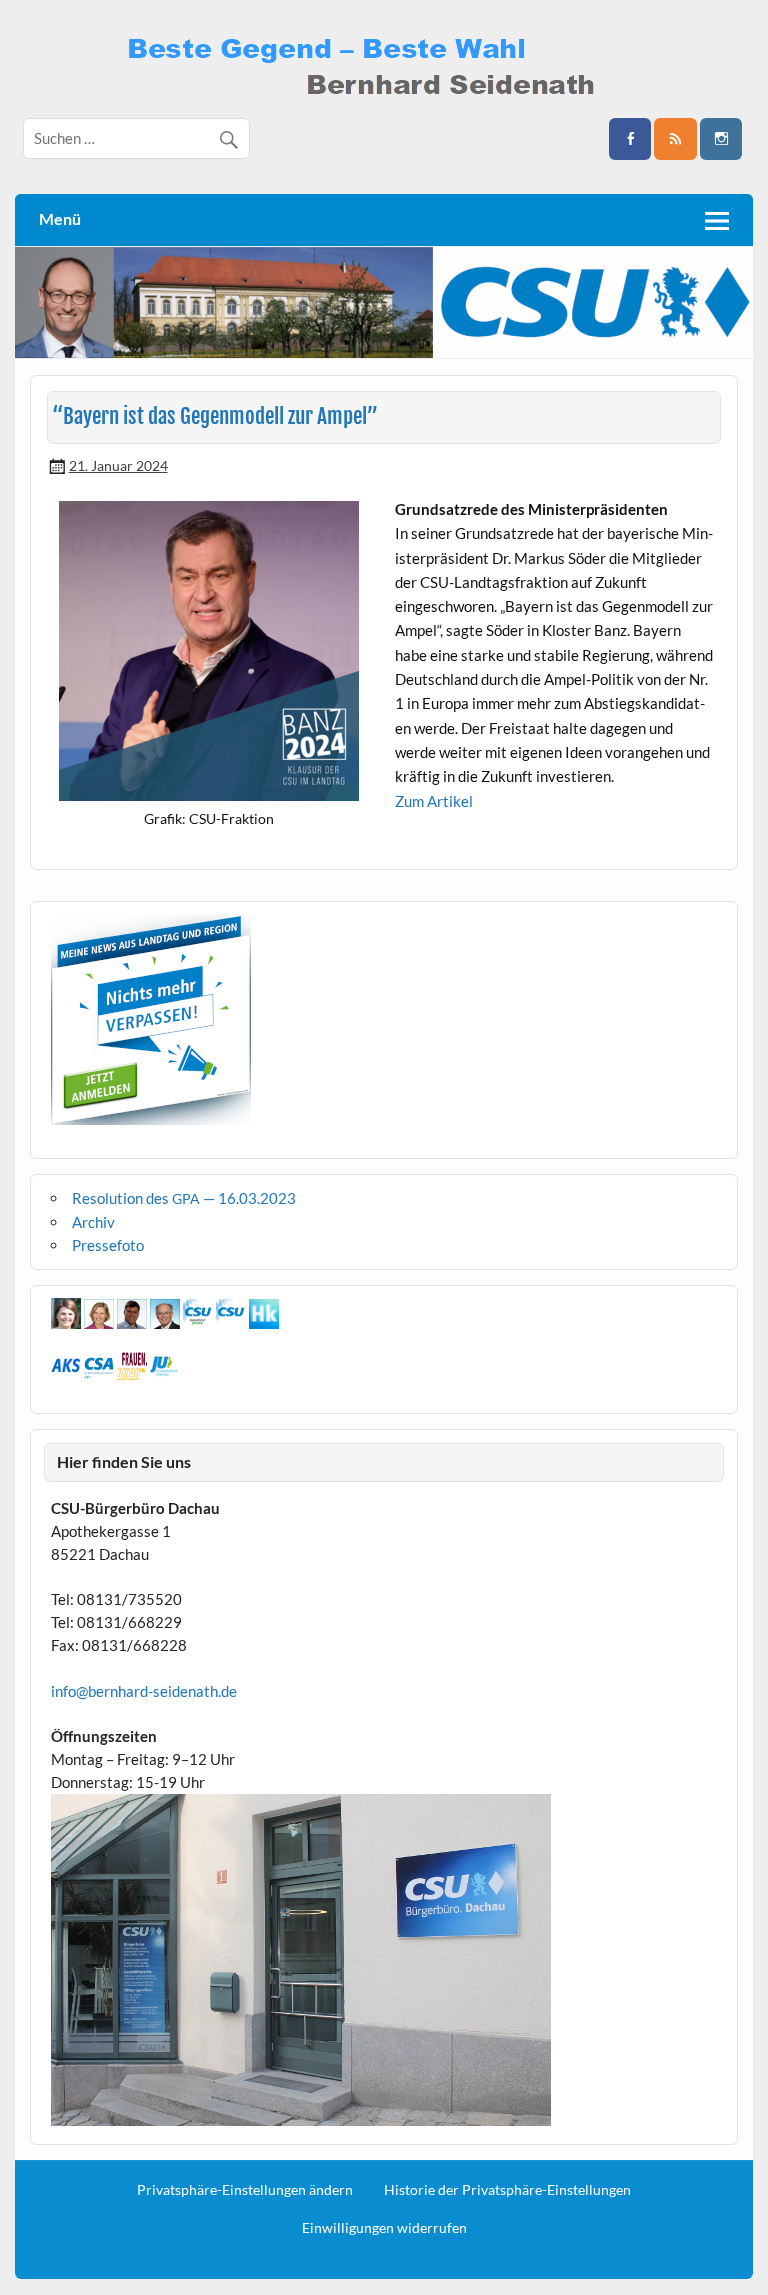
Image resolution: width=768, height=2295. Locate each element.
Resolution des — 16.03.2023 (184, 1198)
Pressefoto (108, 1245)
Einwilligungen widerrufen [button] (384, 2228)
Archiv (93, 1222)
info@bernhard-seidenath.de (144, 1691)
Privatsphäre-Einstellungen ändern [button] (245, 2190)
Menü (60, 218)
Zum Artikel (434, 801)
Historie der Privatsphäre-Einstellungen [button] (507, 2190)
